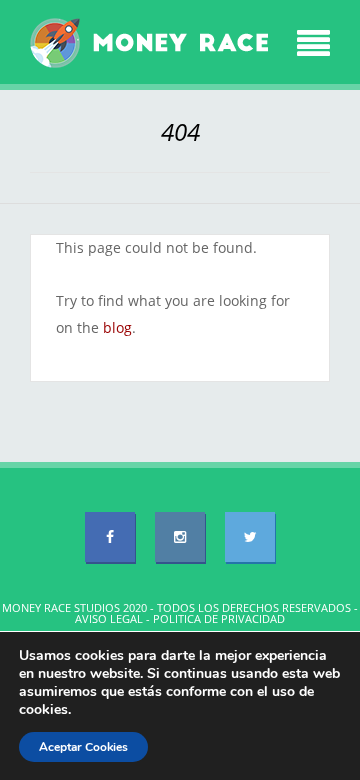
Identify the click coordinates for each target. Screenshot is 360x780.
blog (117, 327)
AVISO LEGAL (109, 618)
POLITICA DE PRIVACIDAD (219, 618)
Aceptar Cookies (83, 747)
